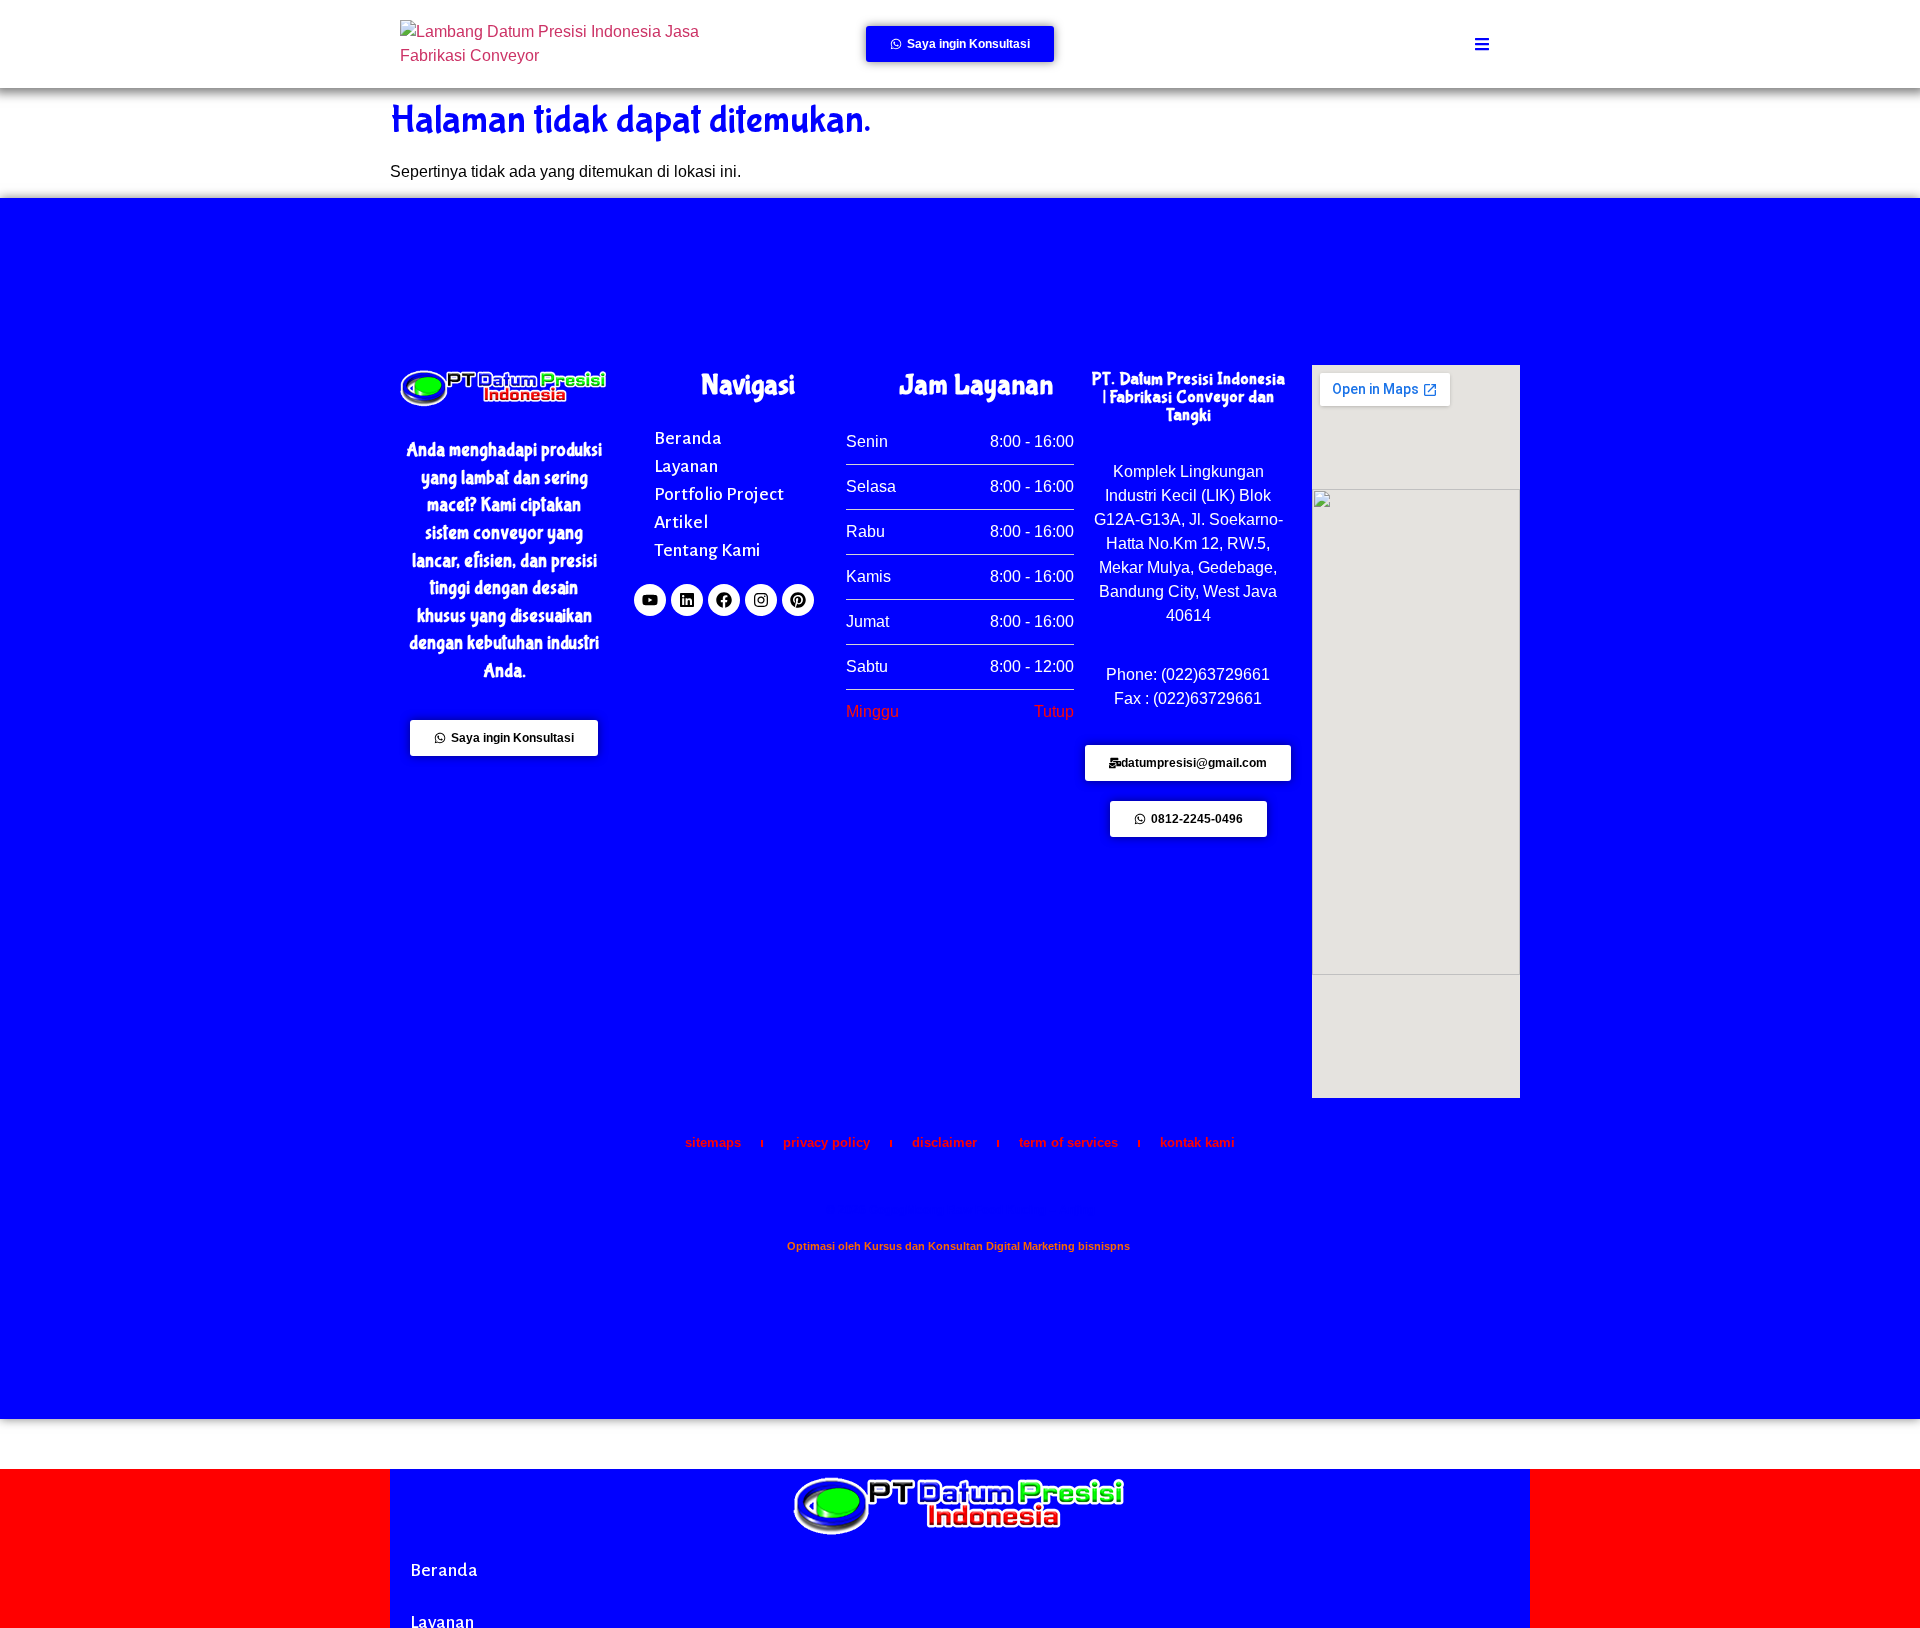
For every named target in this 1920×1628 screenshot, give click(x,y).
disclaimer (944, 1142)
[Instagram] (761, 600)
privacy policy (826, 1142)
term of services (1068, 1142)
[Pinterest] (798, 600)
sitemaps (713, 1142)
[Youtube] (650, 600)
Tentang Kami (707, 550)
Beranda (688, 438)
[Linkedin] (687, 600)
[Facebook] (724, 600)
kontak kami (1197, 1142)
